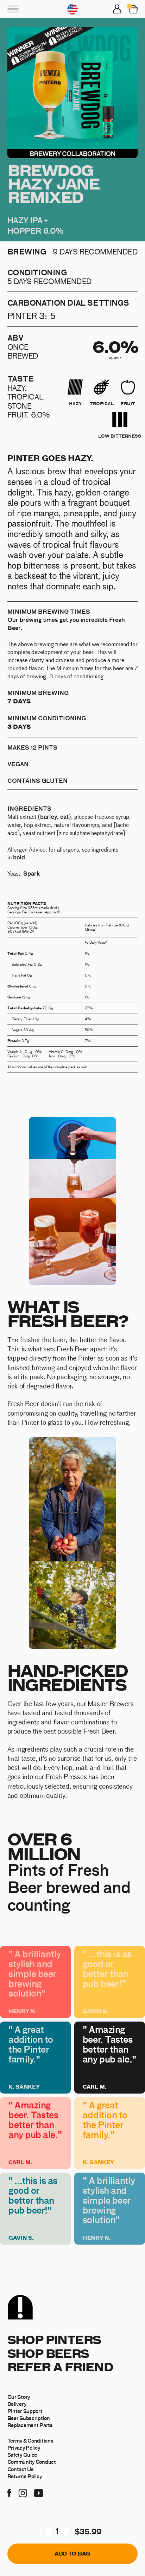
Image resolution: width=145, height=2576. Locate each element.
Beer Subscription (29, 2418)
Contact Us (21, 2469)
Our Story (19, 2397)
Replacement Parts (30, 2425)
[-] (49, 2531)
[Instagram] (23, 2492)
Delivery (17, 2404)
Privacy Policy (24, 2448)
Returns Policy (25, 2476)
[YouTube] (39, 2492)
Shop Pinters (54, 2339)
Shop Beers (48, 2353)
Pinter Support (25, 2411)
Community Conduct (32, 2462)
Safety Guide (23, 2455)
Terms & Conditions (30, 2440)
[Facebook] (9, 2492)
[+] (66, 2531)
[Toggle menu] (13, 9)
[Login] (117, 9)
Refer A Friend (60, 2367)
